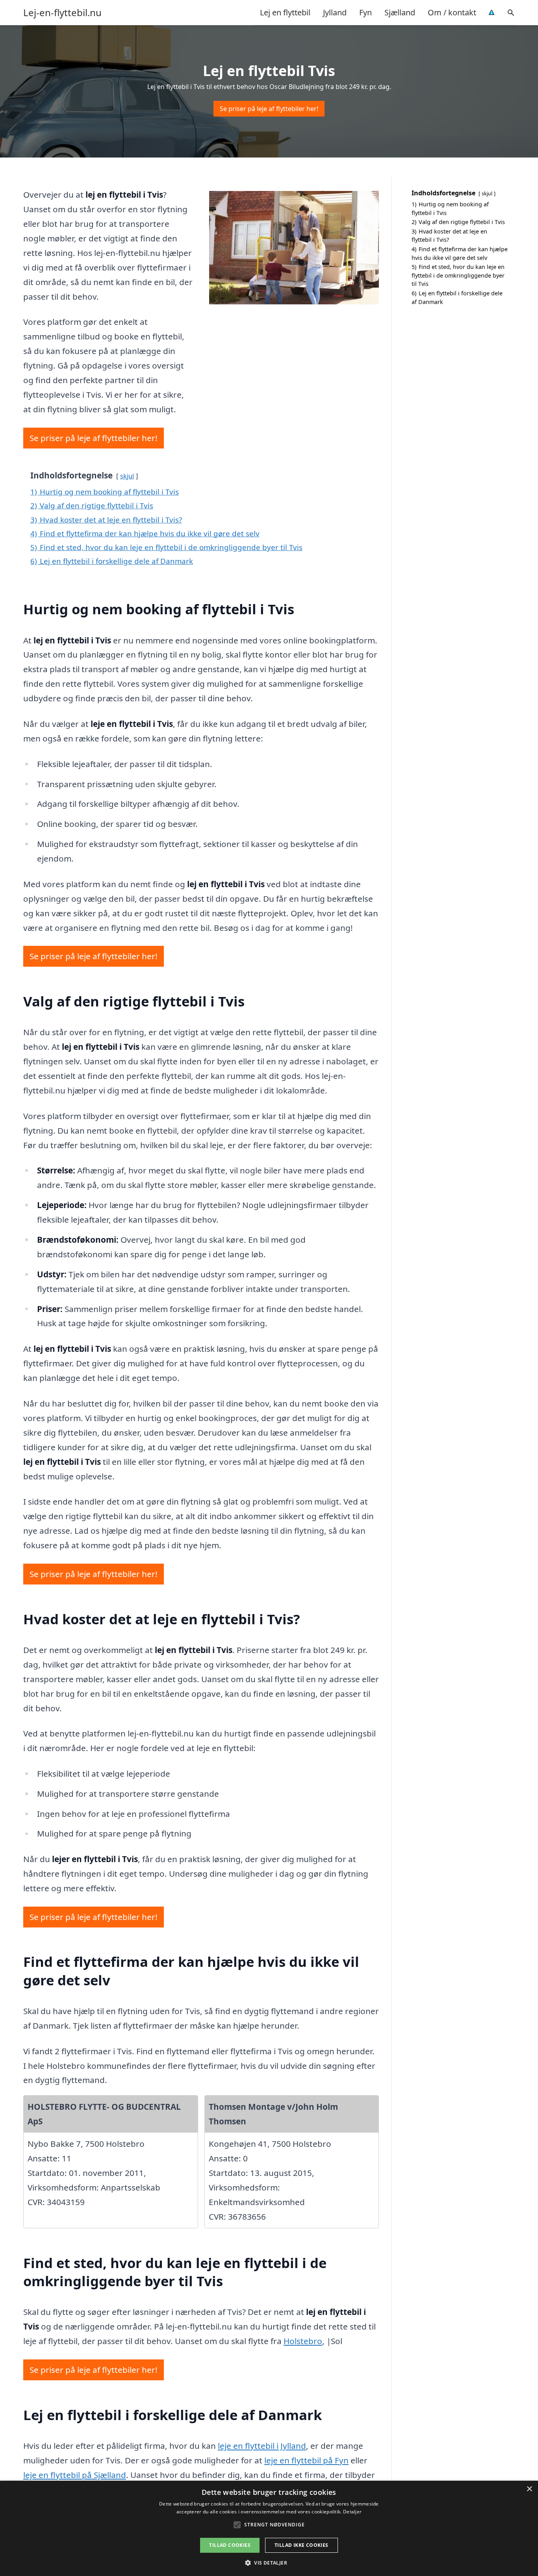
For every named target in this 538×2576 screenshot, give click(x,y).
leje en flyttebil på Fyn (306, 2460)
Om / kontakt (452, 12)
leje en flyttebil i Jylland (262, 2446)
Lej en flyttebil (285, 12)
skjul (127, 476)
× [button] (529, 2489)
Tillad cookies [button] (230, 2545)
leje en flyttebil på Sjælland (75, 2475)
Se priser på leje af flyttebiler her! (269, 109)
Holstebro (303, 2341)
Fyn (365, 12)
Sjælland (400, 12)
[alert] (269, 2528)
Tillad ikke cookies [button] (301, 2545)
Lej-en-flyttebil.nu (62, 13)
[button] (269, 2563)
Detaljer (352, 2512)
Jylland (335, 12)
